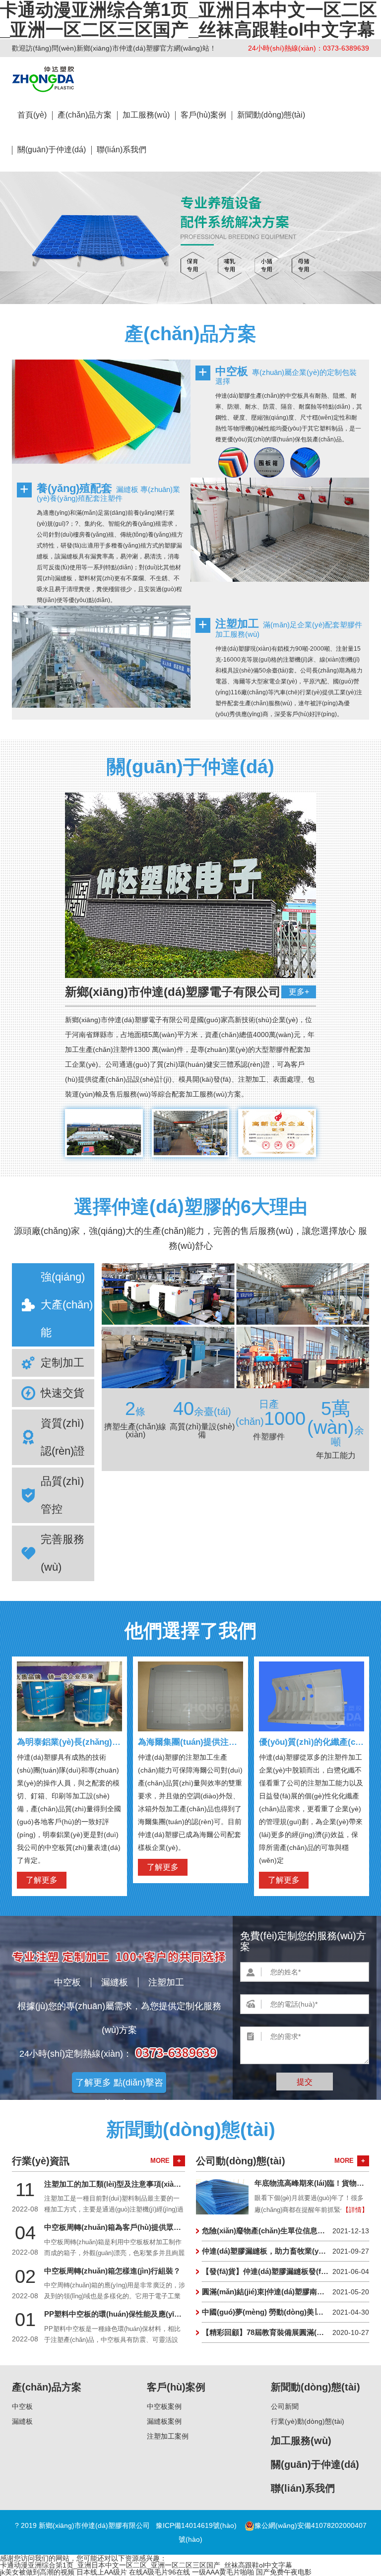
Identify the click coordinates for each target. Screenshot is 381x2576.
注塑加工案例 (168, 2436)
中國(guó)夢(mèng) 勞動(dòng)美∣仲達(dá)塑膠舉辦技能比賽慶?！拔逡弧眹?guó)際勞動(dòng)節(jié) (286, 2312)
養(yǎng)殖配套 (74, 488)
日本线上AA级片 (102, 2572)
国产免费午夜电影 (284, 2572)
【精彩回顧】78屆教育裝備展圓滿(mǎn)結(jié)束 (286, 2332)
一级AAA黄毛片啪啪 (223, 2572)
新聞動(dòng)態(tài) (271, 115)
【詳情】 (355, 2210)
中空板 (232, 371)
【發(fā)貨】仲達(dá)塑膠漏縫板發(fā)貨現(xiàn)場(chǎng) (286, 2271)
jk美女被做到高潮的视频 (37, 2572)
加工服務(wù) (146, 115)
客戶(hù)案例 (203, 115)
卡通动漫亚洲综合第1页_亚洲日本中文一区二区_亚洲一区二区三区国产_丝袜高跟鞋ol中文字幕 (146, 2565)
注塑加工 (237, 624)
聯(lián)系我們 (122, 150)
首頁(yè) (32, 115)
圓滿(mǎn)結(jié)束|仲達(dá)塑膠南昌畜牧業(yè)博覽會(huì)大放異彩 (286, 2292)
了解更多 (42, 1880)
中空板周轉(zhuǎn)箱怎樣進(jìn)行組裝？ (112, 2271)
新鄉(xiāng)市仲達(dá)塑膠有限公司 (43, 79)
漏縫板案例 (164, 2421)
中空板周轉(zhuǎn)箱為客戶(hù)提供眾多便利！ (124, 2227)
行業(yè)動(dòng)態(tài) (308, 2421)
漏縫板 (115, 1982)
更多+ (299, 992)
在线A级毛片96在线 (159, 2572)
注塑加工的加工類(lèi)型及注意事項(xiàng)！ (126, 2184)
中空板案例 (164, 2406)
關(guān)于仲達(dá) (52, 150)
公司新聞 (285, 2406)
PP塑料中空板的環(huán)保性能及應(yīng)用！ (122, 2314)
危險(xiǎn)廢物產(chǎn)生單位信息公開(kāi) (286, 2231)
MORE (166, 2161)
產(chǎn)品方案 (85, 115)
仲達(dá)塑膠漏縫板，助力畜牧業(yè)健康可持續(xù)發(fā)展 (286, 2251)
